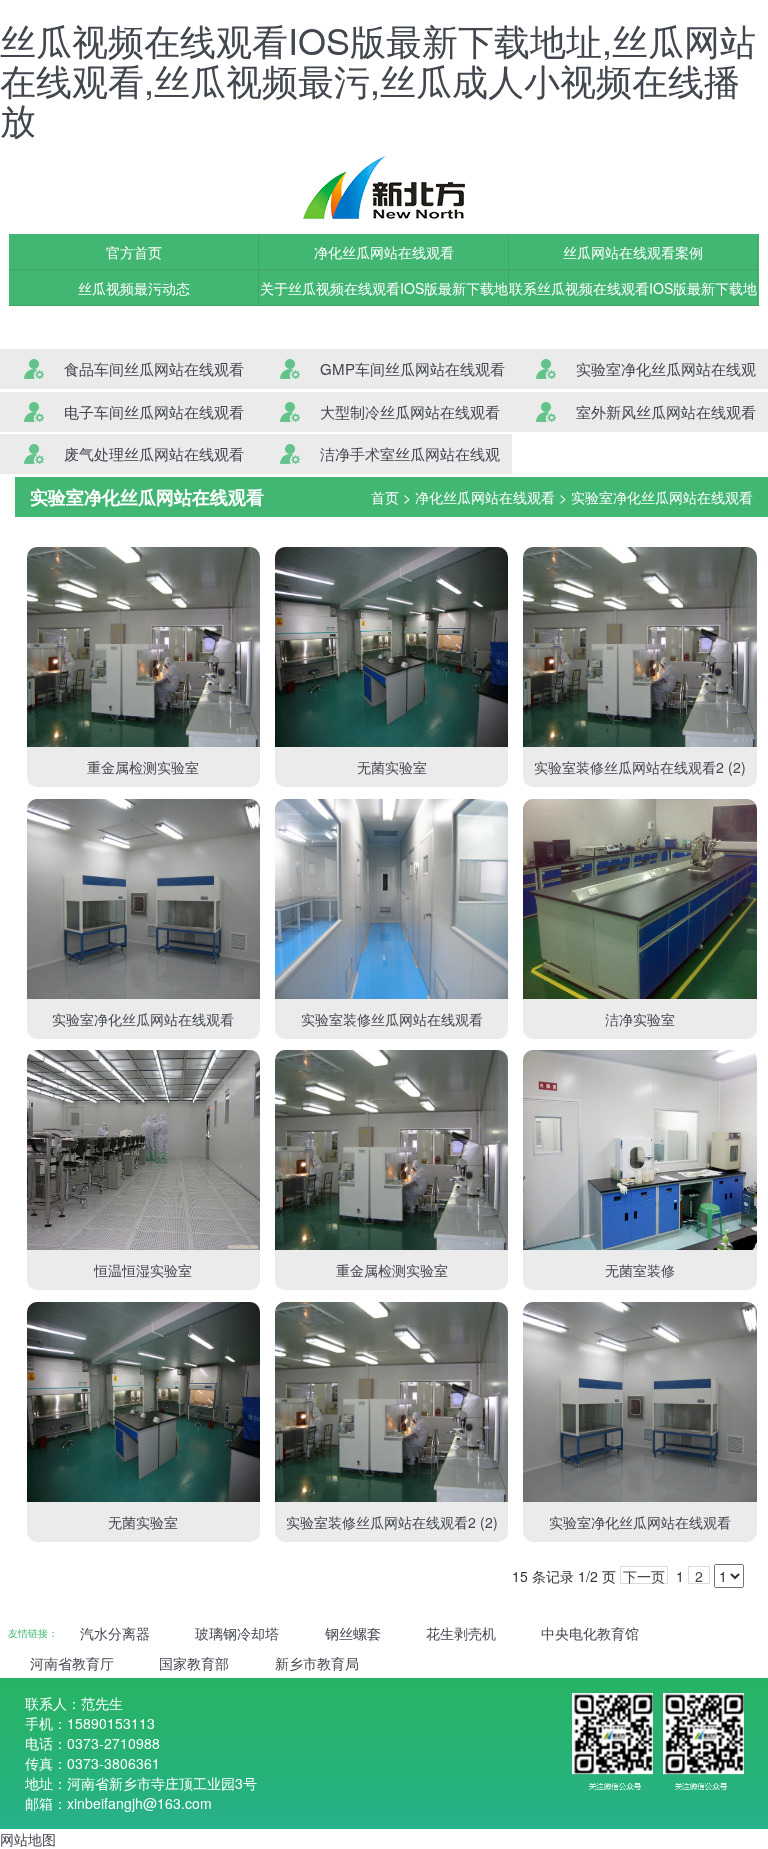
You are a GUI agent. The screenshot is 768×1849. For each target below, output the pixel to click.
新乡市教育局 (317, 1663)
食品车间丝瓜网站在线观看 (154, 368)
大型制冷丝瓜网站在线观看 (410, 411)
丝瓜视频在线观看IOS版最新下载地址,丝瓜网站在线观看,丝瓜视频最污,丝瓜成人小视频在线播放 (378, 79)
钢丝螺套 (353, 1633)
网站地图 (28, 1839)
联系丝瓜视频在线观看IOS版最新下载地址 (633, 292)
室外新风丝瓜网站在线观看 (666, 411)
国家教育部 (194, 1663)
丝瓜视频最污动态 (134, 288)
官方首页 (134, 252)
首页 (385, 497)
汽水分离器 (115, 1633)
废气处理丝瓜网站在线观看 (154, 453)
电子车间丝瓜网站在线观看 (154, 411)
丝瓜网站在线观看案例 (633, 252)
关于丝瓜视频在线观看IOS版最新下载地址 (384, 292)
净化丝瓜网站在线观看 (384, 252)
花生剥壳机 (461, 1633)
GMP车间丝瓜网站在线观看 (412, 368)
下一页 (644, 1575)
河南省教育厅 (72, 1663)
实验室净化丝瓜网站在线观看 (662, 497)
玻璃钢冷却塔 (237, 1633)
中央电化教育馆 (590, 1633)
